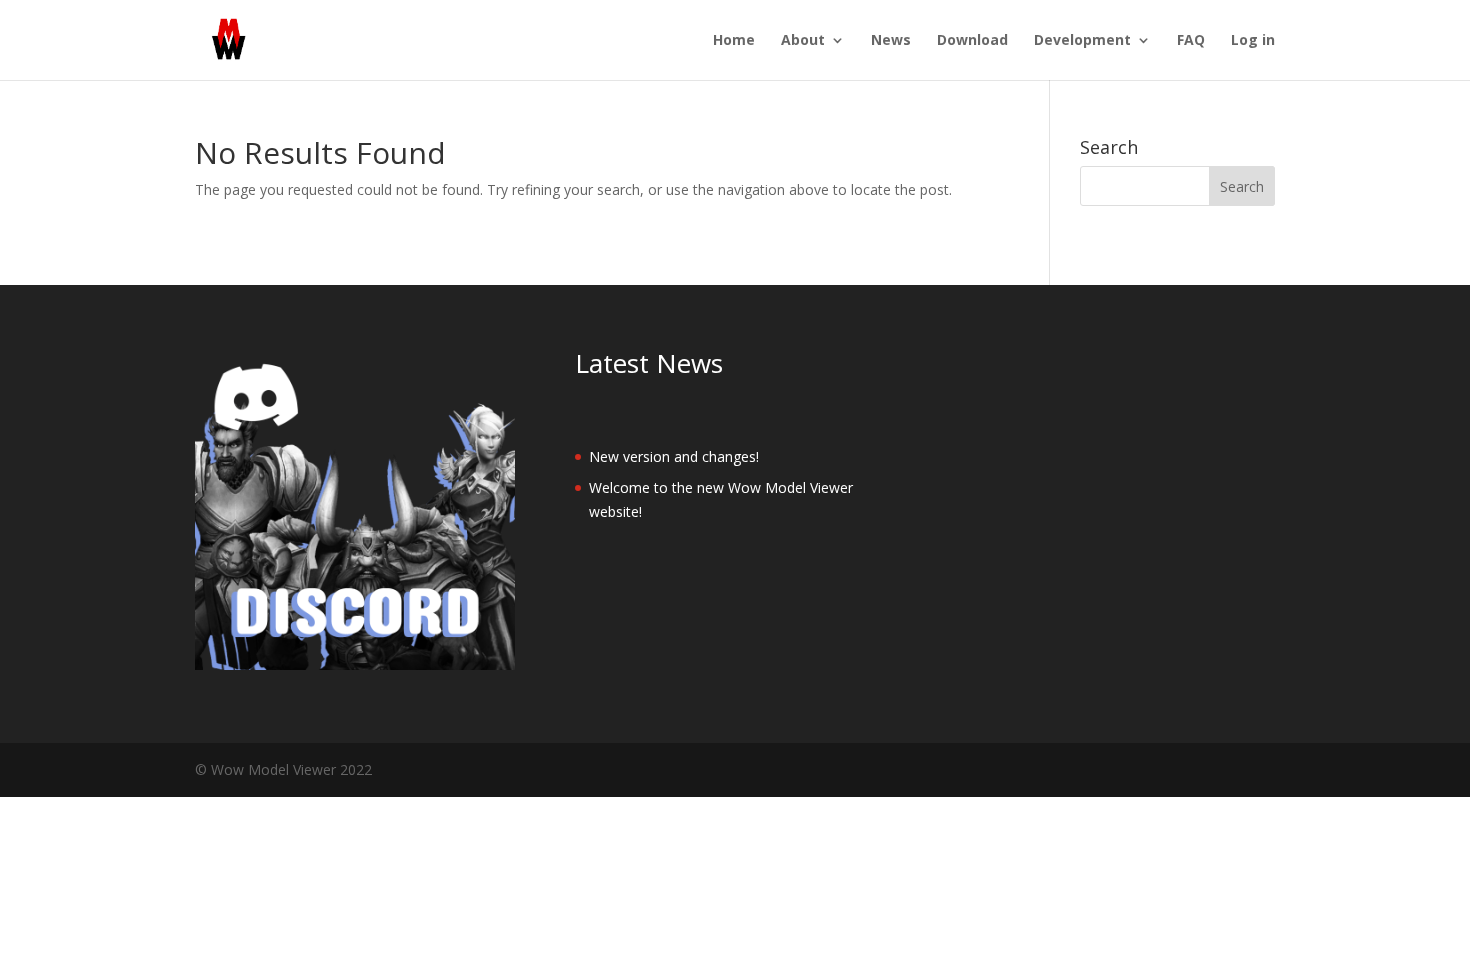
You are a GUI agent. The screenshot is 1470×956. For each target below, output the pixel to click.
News (891, 41)
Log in (1253, 41)
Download (972, 41)
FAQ (1191, 41)
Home (734, 41)
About (803, 41)
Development (1082, 41)
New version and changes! (674, 456)
